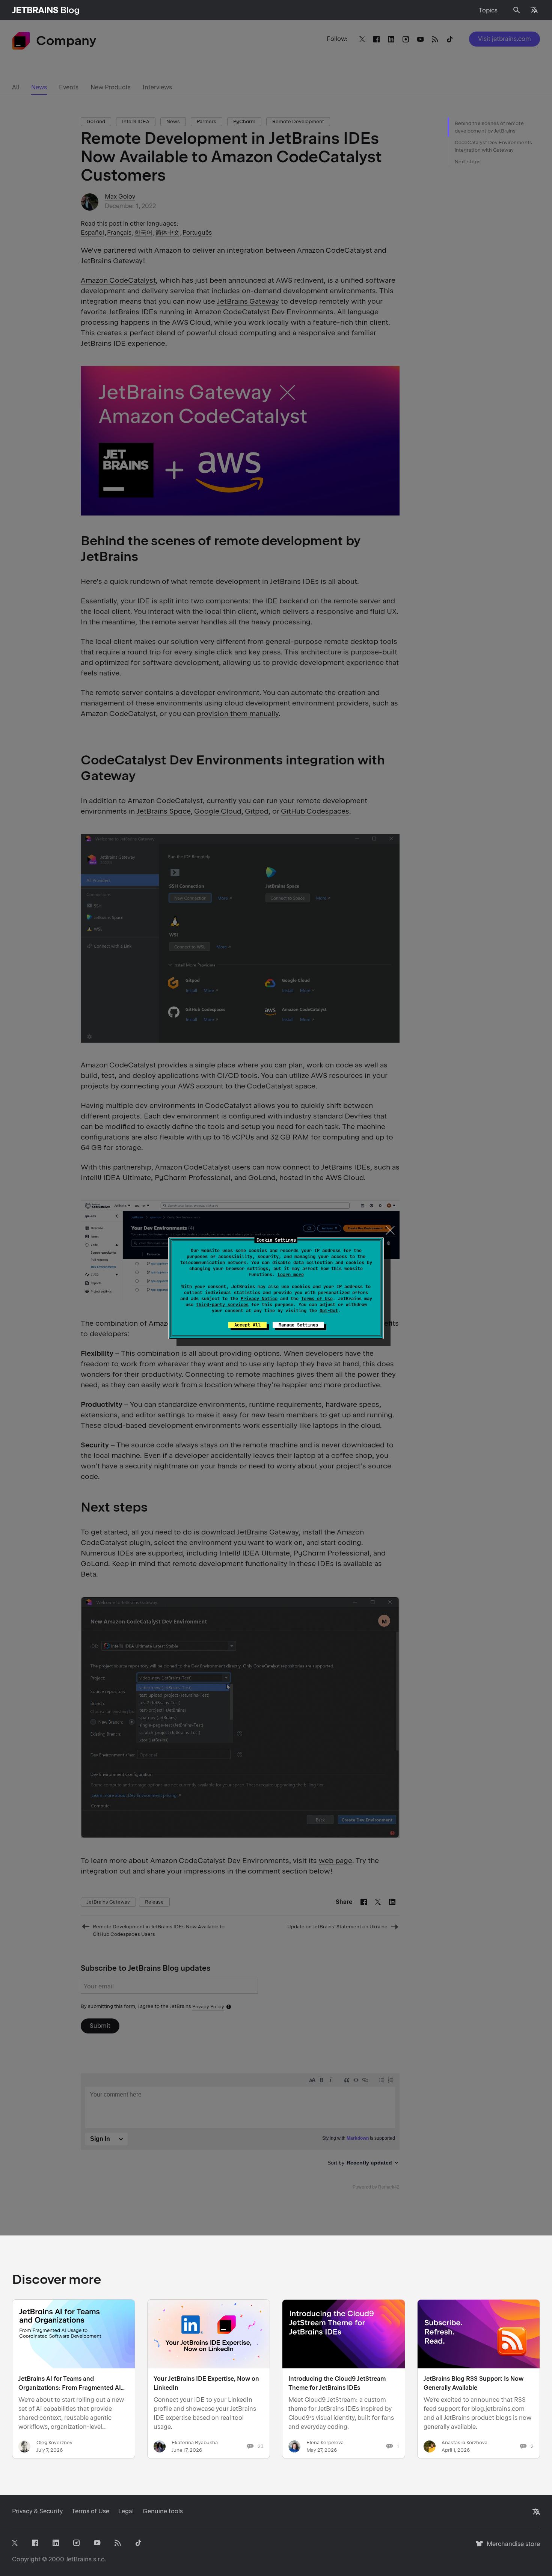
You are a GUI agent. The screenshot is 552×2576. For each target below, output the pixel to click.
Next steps (468, 162)
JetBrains (79, 2559)
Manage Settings (298, 1325)
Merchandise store (511, 2547)
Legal (126, 2511)
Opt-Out (329, 1311)
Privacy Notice (259, 1299)
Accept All (247, 1325)
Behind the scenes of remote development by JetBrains (489, 127)
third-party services (222, 1305)
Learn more (291, 1275)
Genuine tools (163, 2511)
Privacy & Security (37, 2511)
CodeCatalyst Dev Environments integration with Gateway (493, 146)
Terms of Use (317, 1299)
